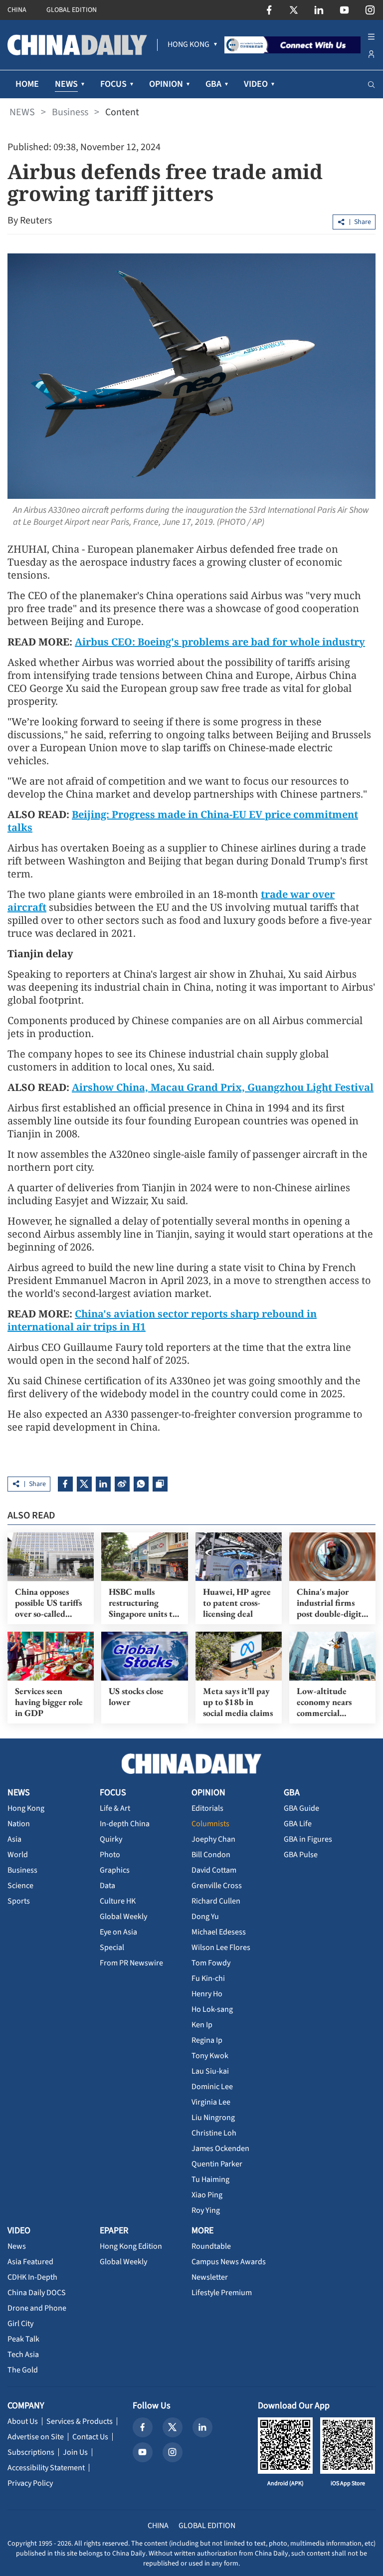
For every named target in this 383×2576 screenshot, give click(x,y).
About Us (23, 2421)
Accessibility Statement (46, 2468)
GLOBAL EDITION (72, 10)
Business (70, 112)
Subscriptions (31, 2452)
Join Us (75, 2452)
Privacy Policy (30, 2483)
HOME (27, 84)
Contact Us (90, 2437)
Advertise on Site (36, 2437)
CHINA (17, 10)
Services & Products (80, 2421)
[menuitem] (189, 45)
